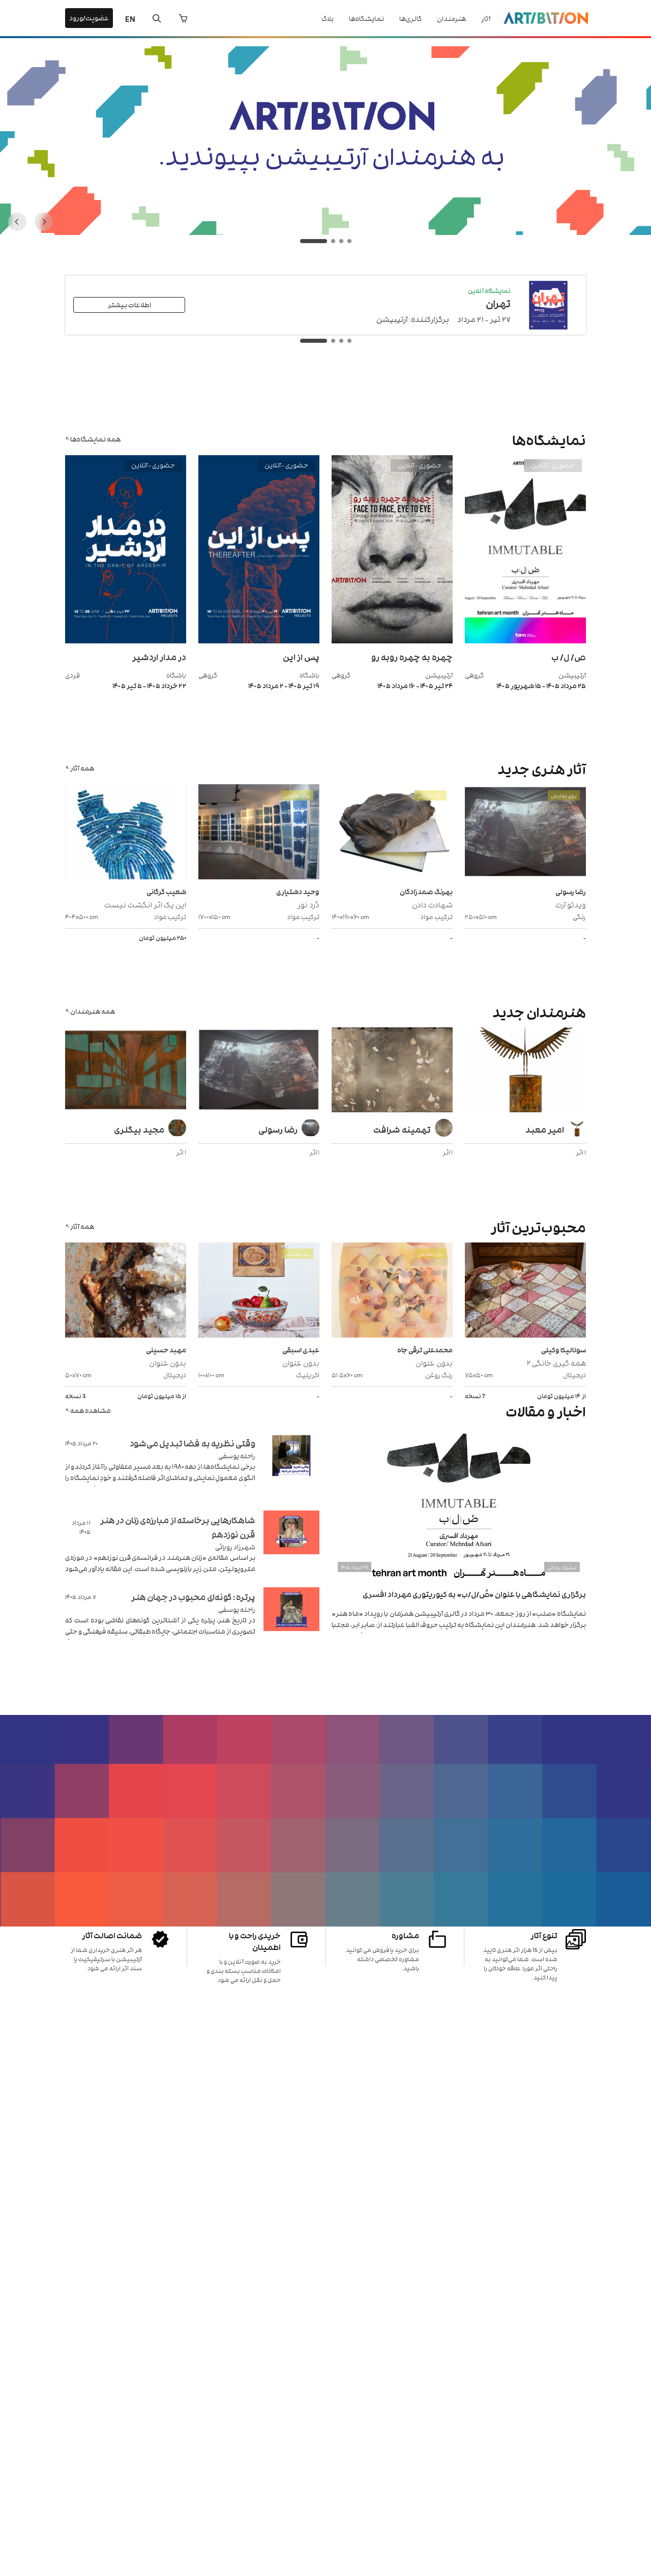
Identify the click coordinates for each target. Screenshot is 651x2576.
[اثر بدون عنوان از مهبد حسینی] (126, 1291)
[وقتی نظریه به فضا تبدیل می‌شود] (291, 1468)
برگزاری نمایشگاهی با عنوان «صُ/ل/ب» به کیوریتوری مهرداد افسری (474, 1594)
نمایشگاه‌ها (366, 18)
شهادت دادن (432, 904)
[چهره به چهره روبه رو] (392, 641)
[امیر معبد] (525, 1071)
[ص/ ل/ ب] (525, 641)
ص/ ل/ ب (569, 657)
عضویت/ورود (89, 18)
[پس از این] (259, 641)
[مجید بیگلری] (126, 1071)
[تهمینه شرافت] (392, 1071)
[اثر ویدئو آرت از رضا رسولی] (525, 833)
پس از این (301, 657)
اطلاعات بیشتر (129, 304)
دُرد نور (308, 904)
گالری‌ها (410, 18)
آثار (486, 18)
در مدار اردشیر (159, 657)
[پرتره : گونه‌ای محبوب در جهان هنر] (291, 1622)
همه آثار (82, 768)
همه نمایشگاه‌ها (95, 439)
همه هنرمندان (93, 1011)
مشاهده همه (91, 1410)
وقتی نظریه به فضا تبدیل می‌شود (193, 1443)
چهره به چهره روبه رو (412, 657)
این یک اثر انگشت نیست (145, 904)
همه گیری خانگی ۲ (556, 1362)
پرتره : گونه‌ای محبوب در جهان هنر (193, 1596)
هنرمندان (451, 18)
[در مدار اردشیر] (126, 641)
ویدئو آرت (571, 904)
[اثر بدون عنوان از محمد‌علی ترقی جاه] (392, 1291)
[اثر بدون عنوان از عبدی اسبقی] (259, 1291)
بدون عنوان (434, 1362)
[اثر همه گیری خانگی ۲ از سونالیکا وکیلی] (525, 1291)
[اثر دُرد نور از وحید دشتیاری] (259, 833)
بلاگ (328, 18)
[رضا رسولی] (259, 1071)
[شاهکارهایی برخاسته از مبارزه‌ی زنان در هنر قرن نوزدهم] (291, 1545)
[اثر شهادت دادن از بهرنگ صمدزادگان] (392, 833)
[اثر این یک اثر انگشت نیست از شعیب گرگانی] (126, 833)
